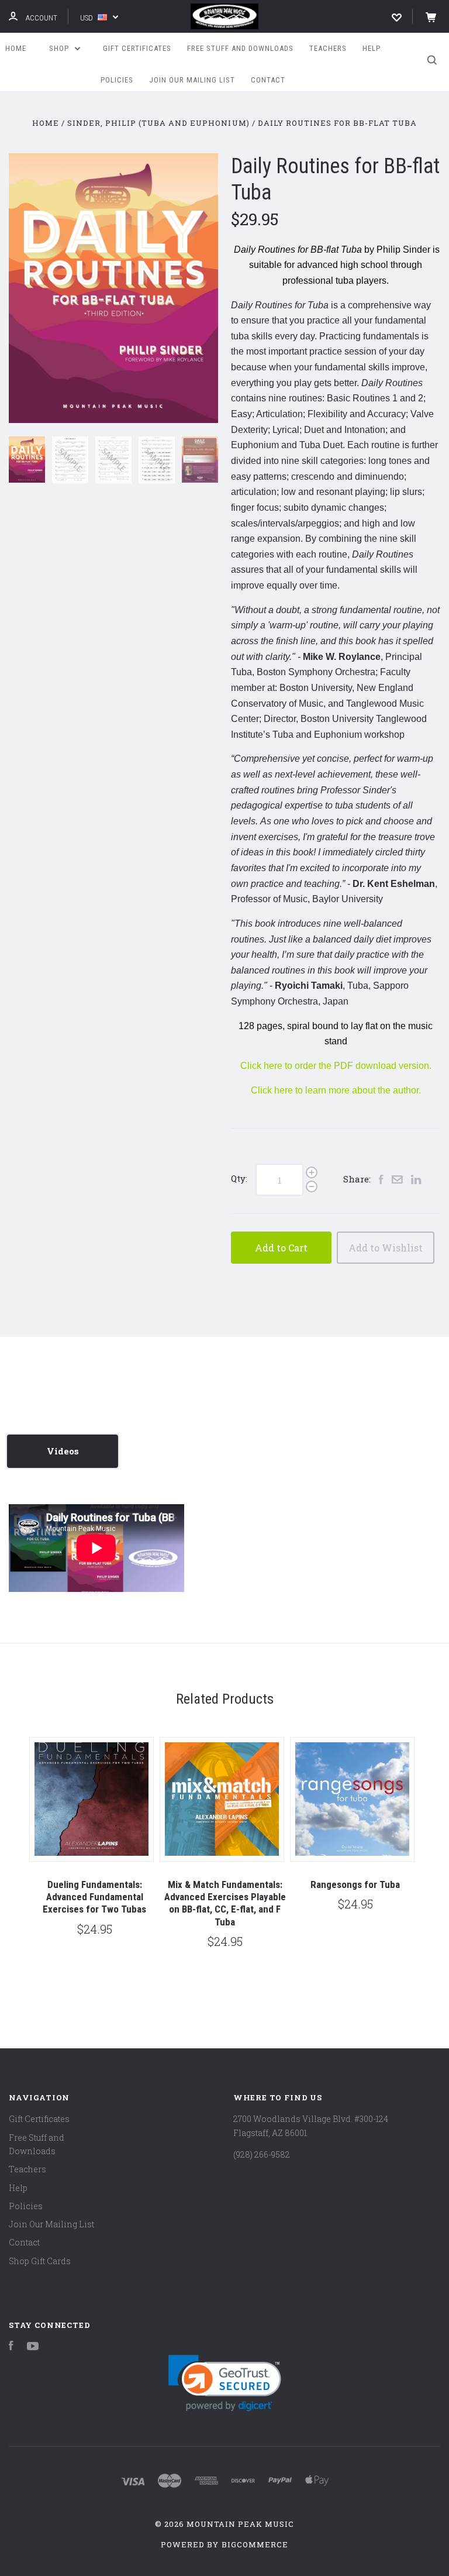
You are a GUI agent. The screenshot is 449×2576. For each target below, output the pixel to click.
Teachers (328, 48)
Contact (268, 80)
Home (16, 48)
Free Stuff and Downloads (240, 48)
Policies (117, 80)
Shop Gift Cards (40, 2261)
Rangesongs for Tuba (355, 1884)
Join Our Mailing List (192, 80)
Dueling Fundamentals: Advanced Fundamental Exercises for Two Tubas (94, 1897)
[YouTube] (33, 2347)
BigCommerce (255, 2544)
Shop (60, 48)
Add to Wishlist (386, 1248)
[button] (225, 2383)
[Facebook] (11, 2347)
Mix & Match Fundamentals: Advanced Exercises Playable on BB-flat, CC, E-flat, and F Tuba (225, 1903)
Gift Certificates (137, 48)
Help (372, 48)
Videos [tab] (63, 1451)
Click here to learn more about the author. (336, 1090)
